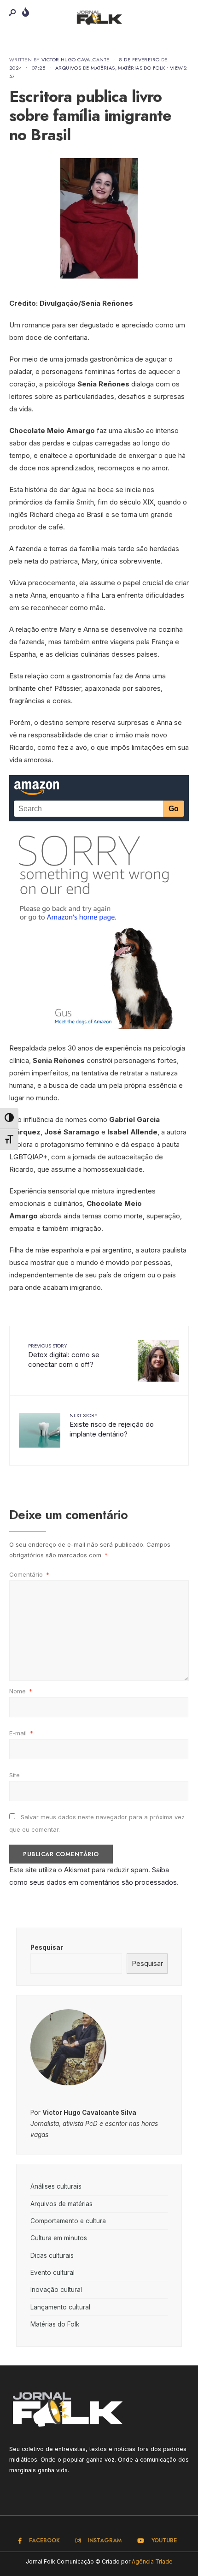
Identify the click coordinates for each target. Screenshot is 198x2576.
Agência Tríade (152, 2561)
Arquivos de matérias (85, 68)
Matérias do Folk (141, 68)
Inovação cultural (56, 2290)
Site (15, 1775)
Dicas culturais (52, 2255)
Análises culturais (56, 2186)
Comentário (29, 1574)
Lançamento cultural (60, 2307)
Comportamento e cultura (68, 2221)
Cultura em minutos (59, 2238)
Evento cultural (52, 2273)
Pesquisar (47, 1947)
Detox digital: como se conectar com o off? (64, 1355)
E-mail (21, 1733)
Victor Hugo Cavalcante (76, 59)
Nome (21, 1691)
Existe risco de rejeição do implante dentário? (112, 1425)
